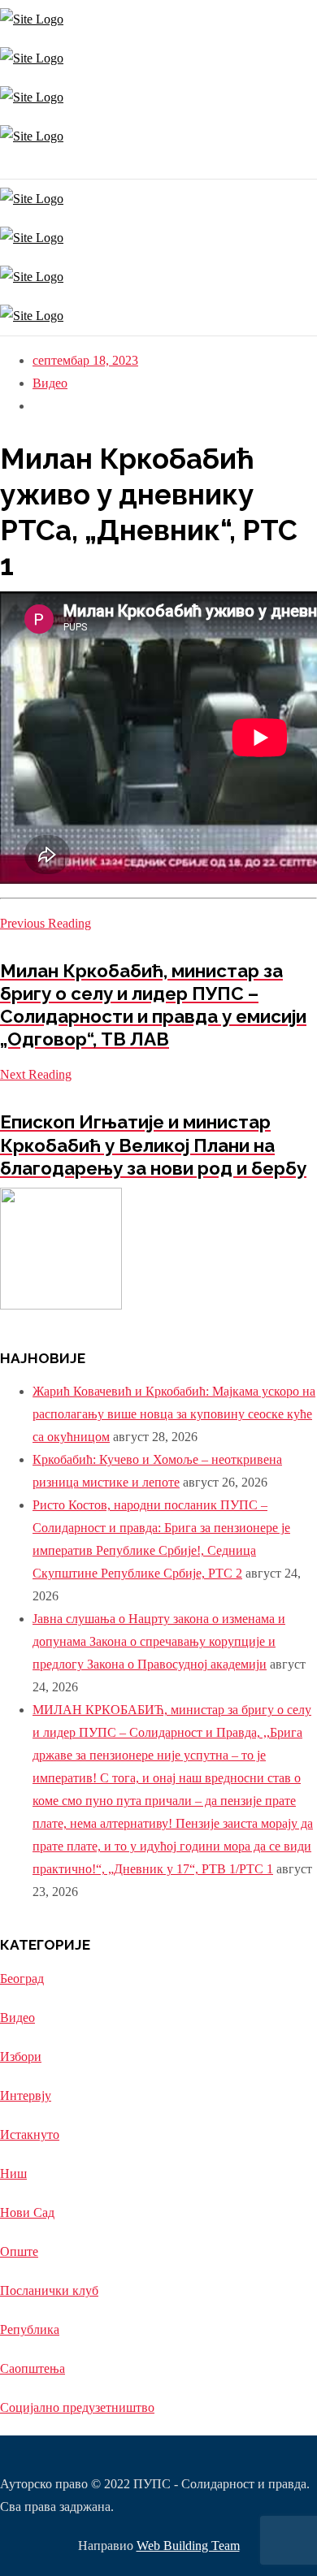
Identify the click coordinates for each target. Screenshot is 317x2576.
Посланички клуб (49, 2290)
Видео (50, 383)
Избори (21, 2056)
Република (30, 2329)
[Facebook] (6, 167)
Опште (19, 2251)
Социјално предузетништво (77, 2407)
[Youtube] (10, 167)
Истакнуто (30, 2134)
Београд (22, 1979)
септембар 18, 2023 (85, 360)
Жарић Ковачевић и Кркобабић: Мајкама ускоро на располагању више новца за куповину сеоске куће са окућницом (174, 1414)
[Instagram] (2, 167)
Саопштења (33, 2368)
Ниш (13, 2173)
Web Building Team (188, 2546)
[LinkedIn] (14, 167)
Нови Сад (27, 2212)
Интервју (26, 2095)
